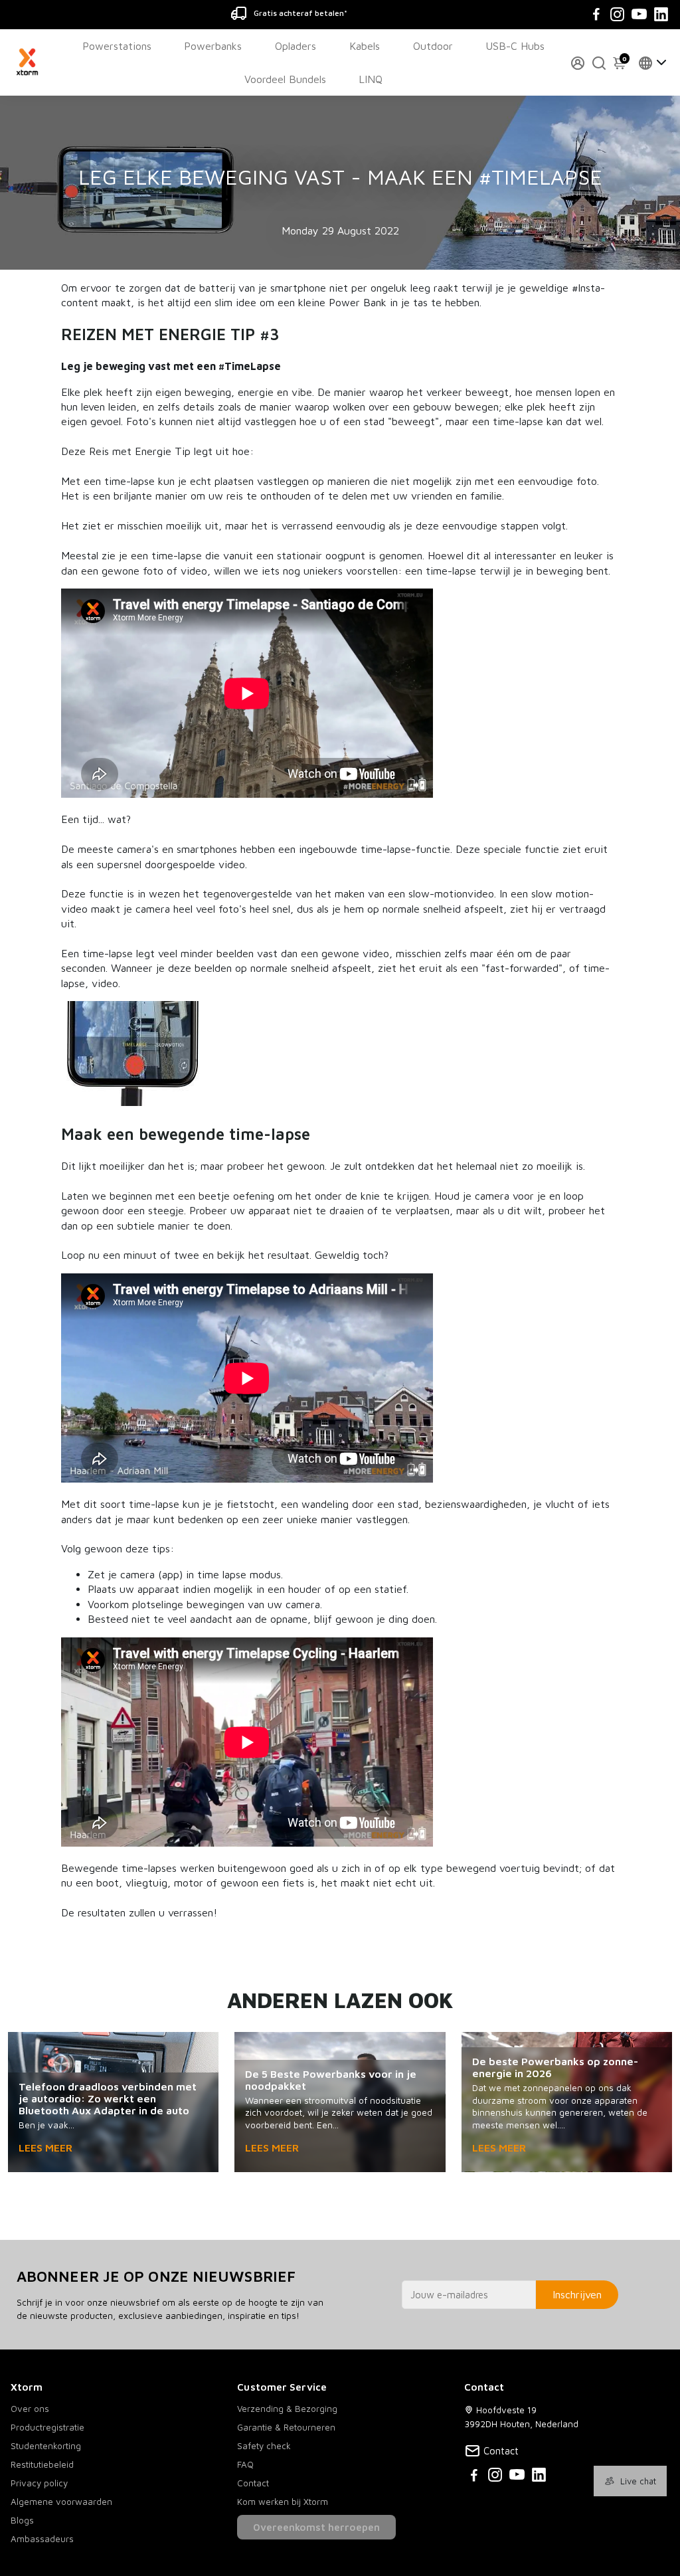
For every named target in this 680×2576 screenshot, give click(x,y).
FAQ (245, 2464)
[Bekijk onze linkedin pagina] (539, 2477)
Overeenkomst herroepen (316, 2527)
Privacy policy (39, 2483)
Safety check (264, 2446)
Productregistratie (47, 2427)
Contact (253, 2483)
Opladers (296, 46)
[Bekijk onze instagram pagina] (495, 2477)
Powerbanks (213, 46)
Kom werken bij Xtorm (283, 2502)
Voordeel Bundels (285, 79)
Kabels (365, 46)
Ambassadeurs (42, 2539)
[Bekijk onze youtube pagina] (517, 2477)
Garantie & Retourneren (286, 2427)
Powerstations (117, 46)
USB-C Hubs (515, 46)
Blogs (22, 2520)
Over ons (30, 2409)
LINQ (371, 79)
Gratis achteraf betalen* (300, 13)
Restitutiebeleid (42, 2464)
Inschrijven (577, 2294)
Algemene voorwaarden (61, 2502)
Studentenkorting (46, 2446)
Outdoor (433, 46)
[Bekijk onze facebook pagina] (474, 2477)
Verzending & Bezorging (287, 2409)
